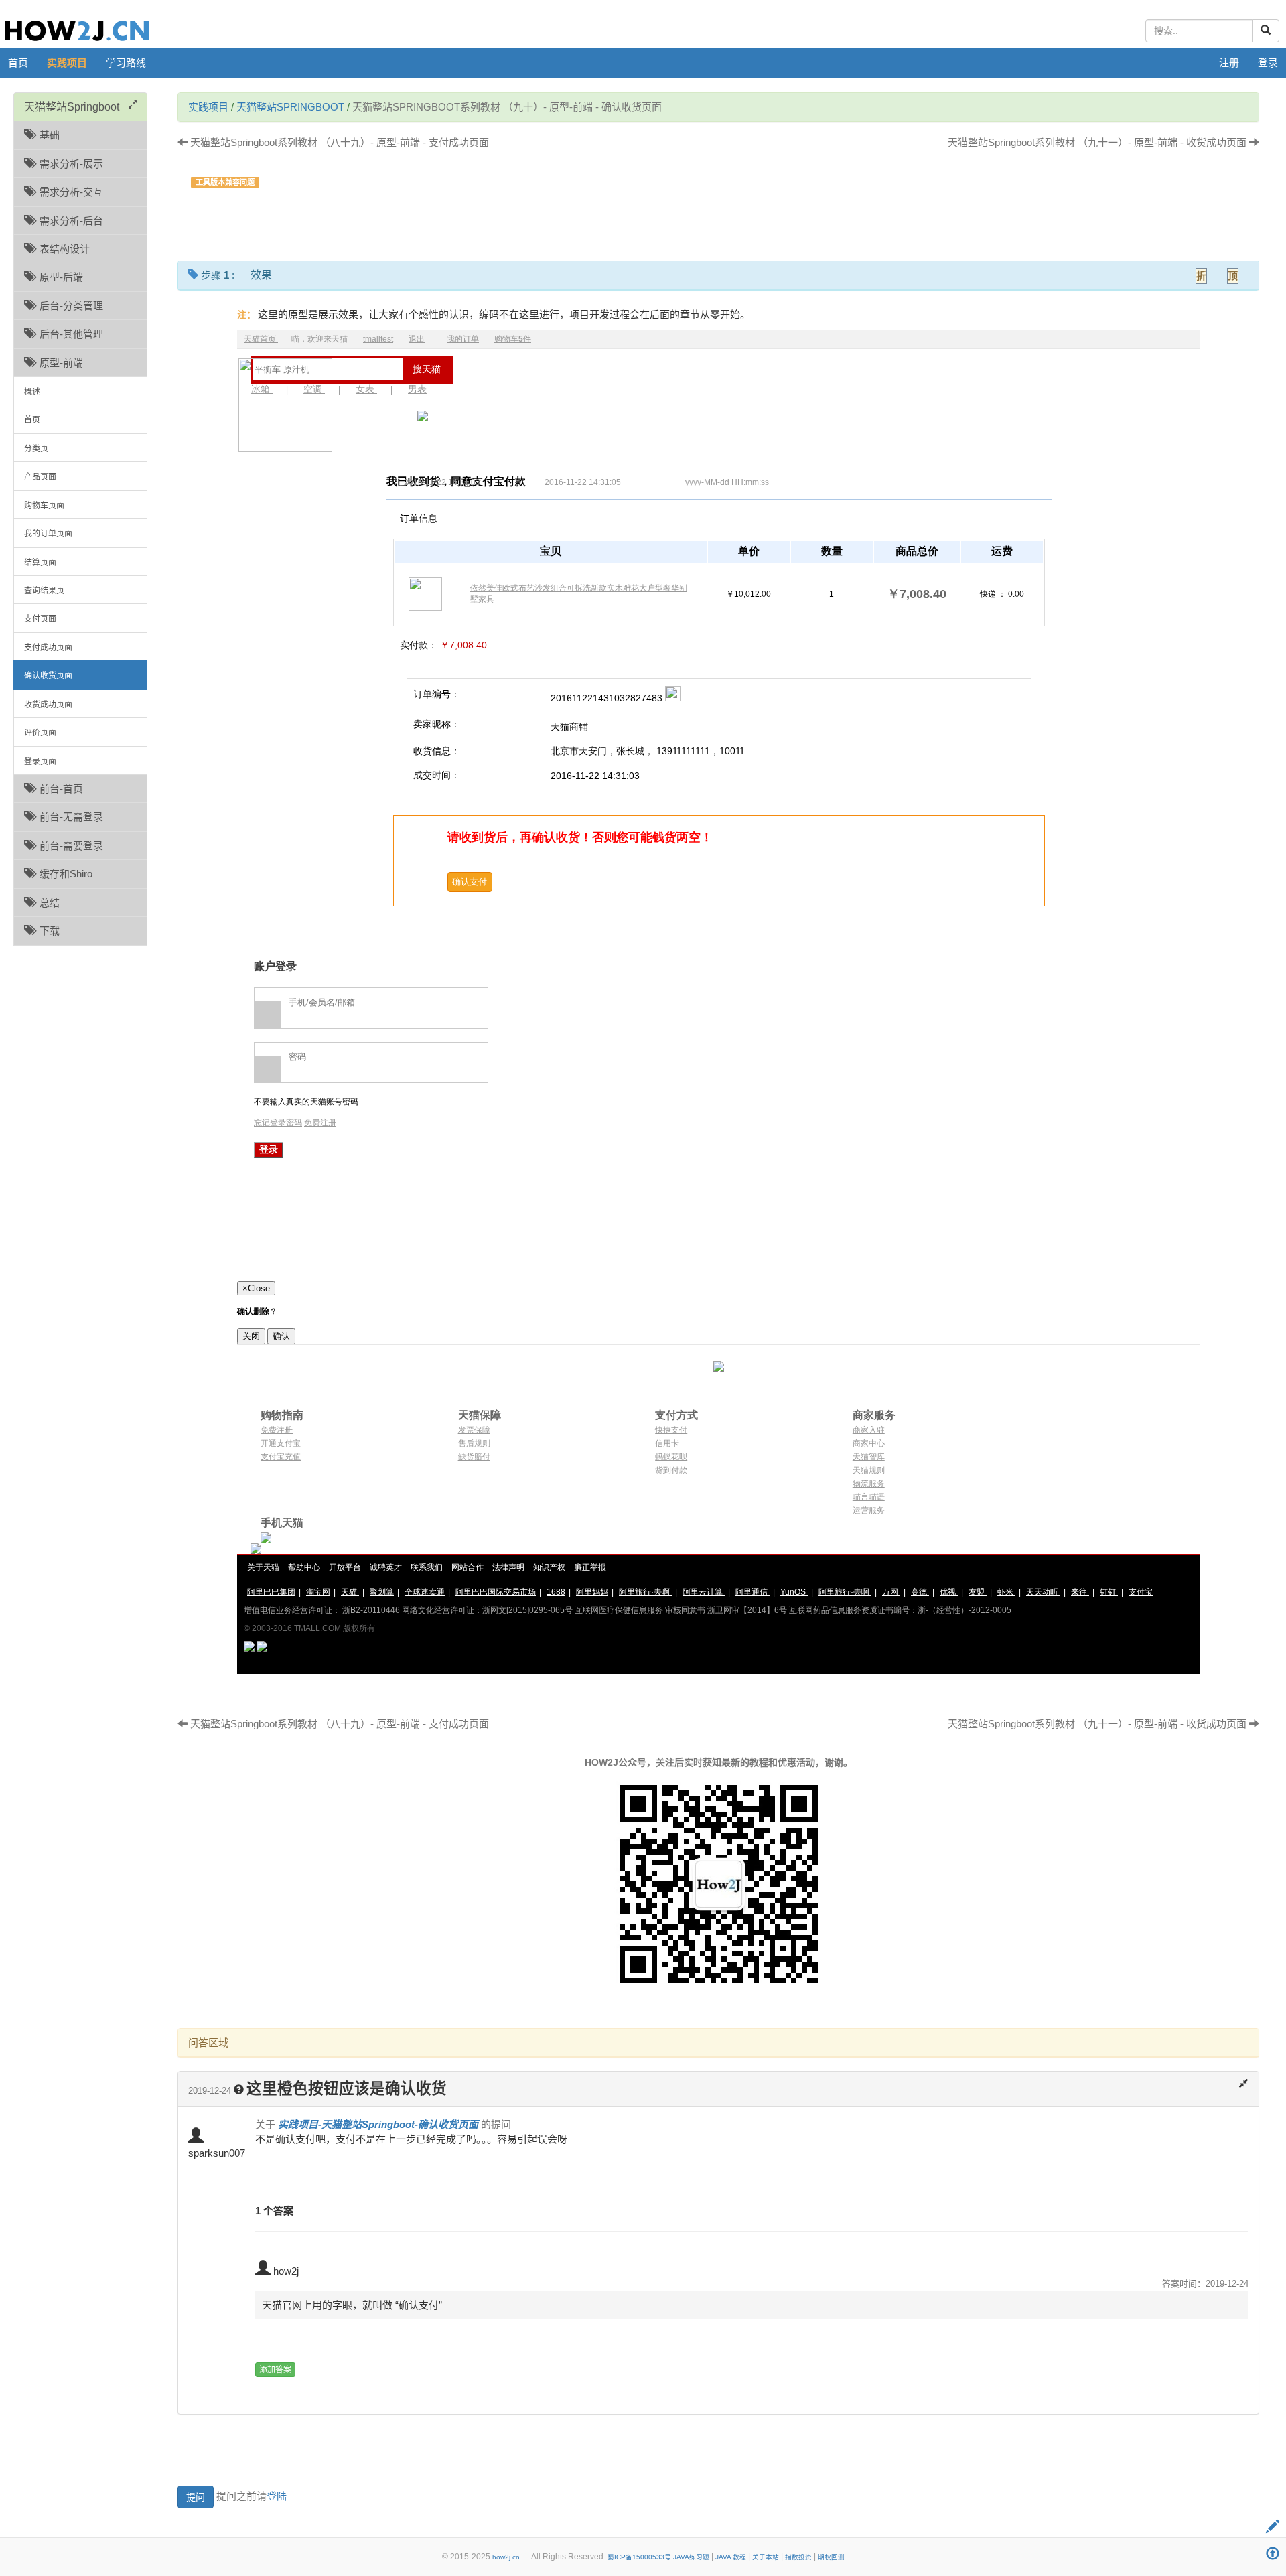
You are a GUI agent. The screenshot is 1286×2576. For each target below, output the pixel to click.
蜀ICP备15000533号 (639, 2557)
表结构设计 (62, 249)
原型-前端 (59, 363)
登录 (1268, 63)
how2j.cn (506, 2557)
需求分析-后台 (69, 221)
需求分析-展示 (69, 164)
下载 (47, 931)
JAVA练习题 (691, 2557)
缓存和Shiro (63, 874)
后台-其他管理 (69, 334)
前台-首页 (59, 789)
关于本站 (766, 2557)
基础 (47, 135)
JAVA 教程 (731, 2557)
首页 (18, 63)
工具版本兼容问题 (225, 182)
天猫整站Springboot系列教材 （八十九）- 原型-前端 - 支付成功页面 (338, 142)
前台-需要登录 (69, 846)
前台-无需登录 (69, 817)
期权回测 (831, 2557)
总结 (47, 903)
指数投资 (798, 2557)
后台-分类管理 (69, 306)
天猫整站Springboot (290, 107)
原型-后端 (59, 277)
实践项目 (67, 63)
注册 (1229, 63)
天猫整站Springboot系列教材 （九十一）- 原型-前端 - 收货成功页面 (1098, 142)
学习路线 (126, 63)
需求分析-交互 (69, 192)
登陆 (277, 2496)
